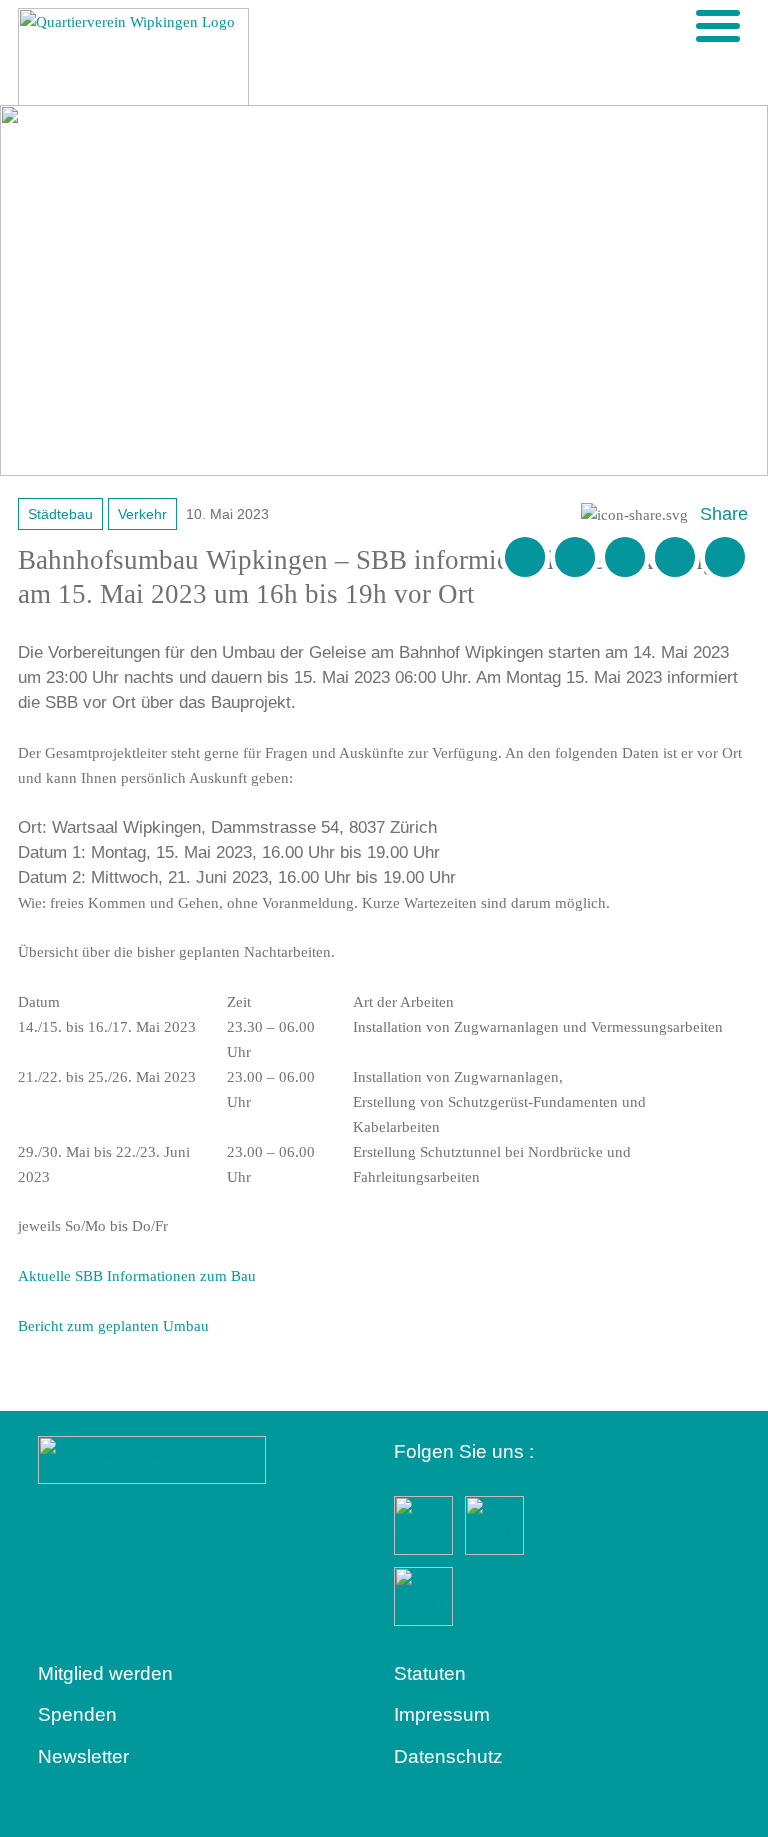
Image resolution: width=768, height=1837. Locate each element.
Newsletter (83, 1756)
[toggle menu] (718, 26)
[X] (625, 557)
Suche (685, 25)
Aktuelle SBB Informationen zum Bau (137, 1276)
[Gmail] (525, 557)
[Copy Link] (725, 557)
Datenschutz (448, 1756)
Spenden (77, 1714)
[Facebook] (575, 557)
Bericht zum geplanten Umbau (113, 1326)
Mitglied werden (105, 1673)
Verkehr (142, 514)
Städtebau (60, 514)
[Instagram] (675, 557)
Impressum (442, 1714)
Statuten (430, 1673)
